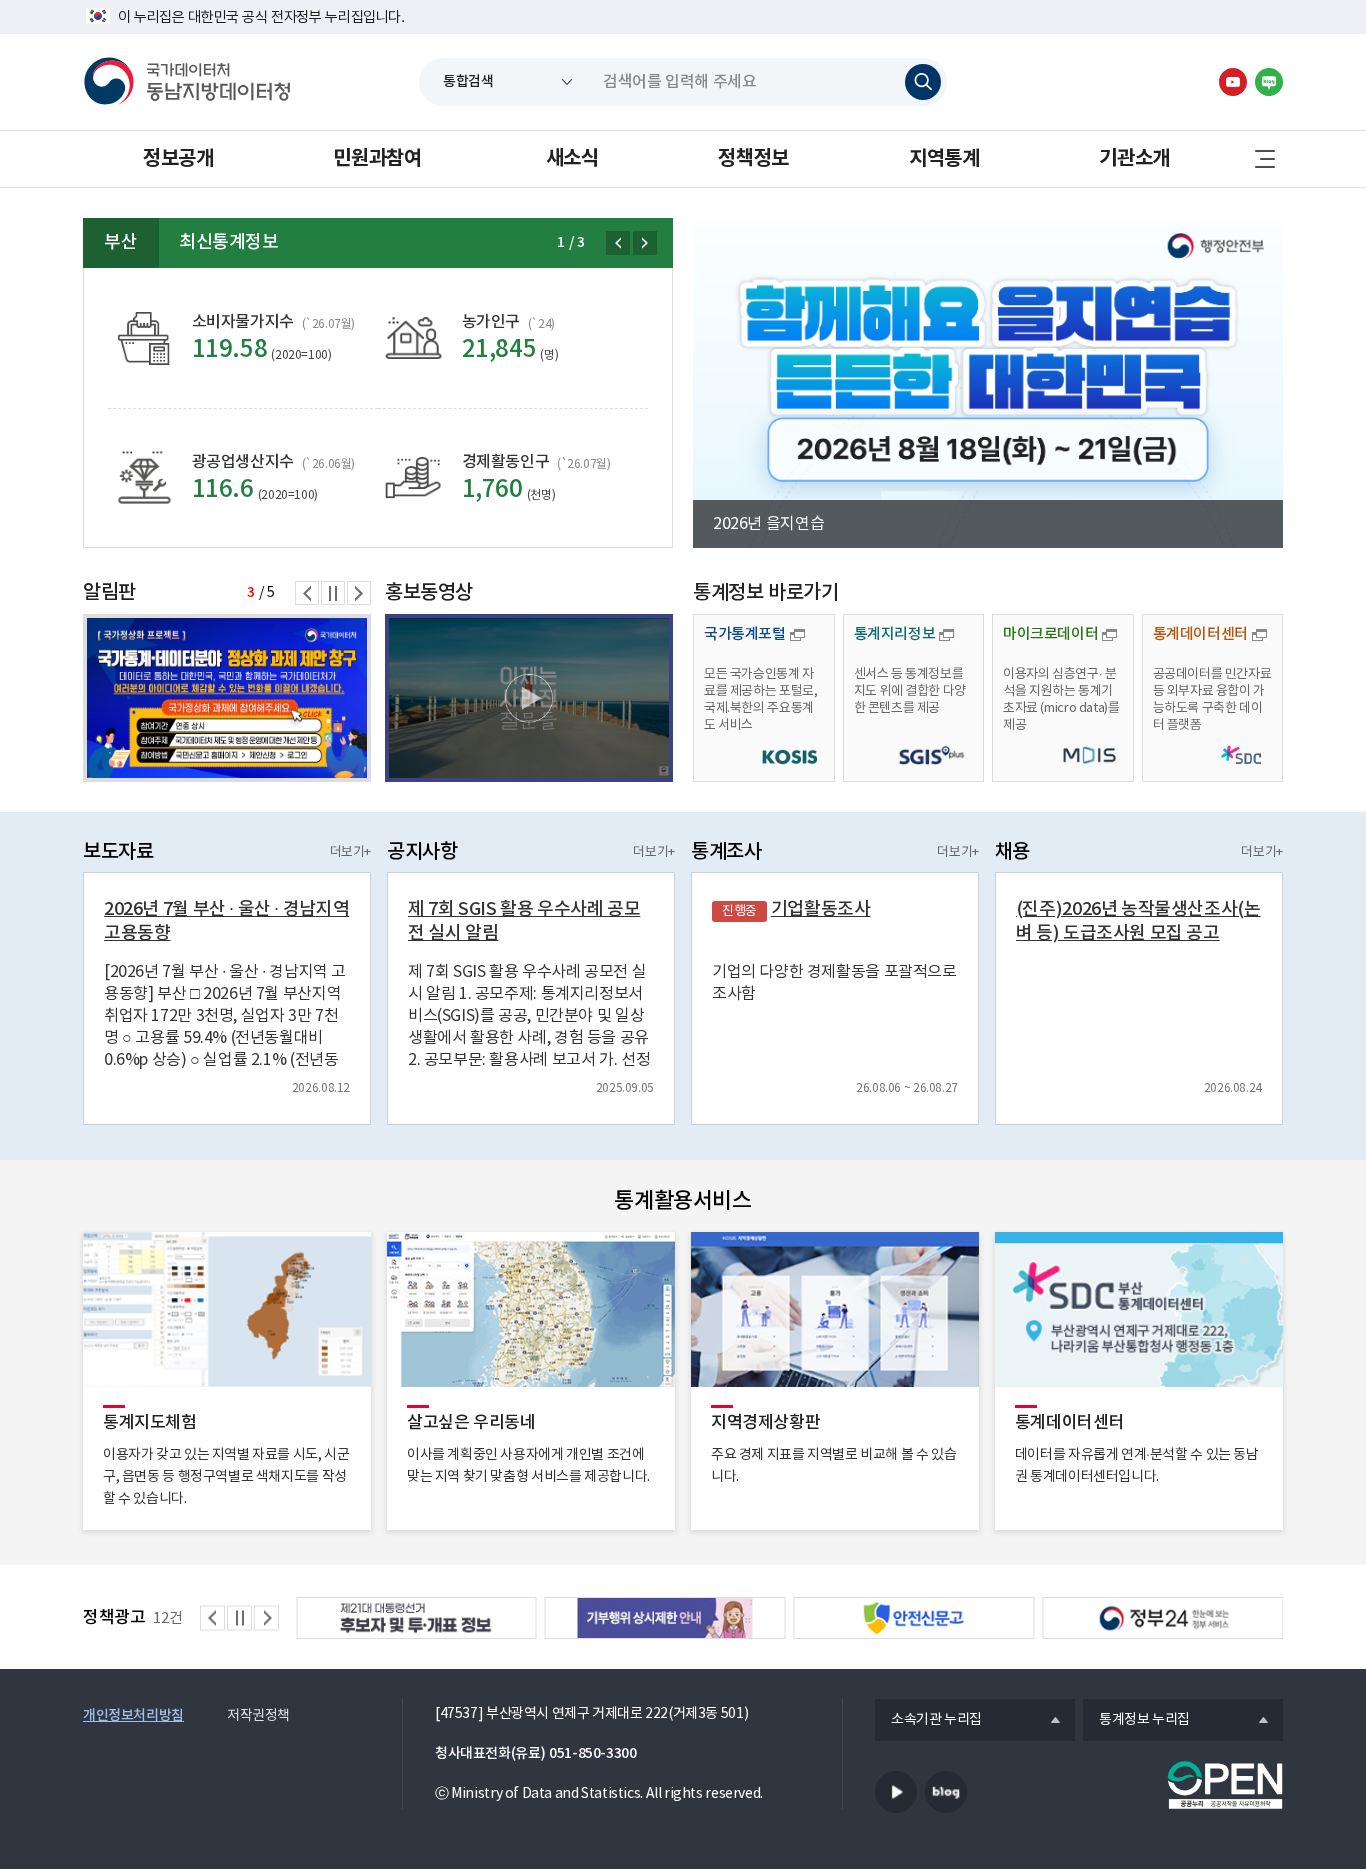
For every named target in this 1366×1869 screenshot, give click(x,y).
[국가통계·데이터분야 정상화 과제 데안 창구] (227, 698)
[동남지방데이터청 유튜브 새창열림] (1233, 82)
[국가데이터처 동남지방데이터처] (187, 82)
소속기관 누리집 (928, 1721)
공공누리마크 (1225, 1785)
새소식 (572, 159)
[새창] (529, 698)
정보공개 (178, 159)
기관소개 (1134, 159)
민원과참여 (377, 159)
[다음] (645, 243)
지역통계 (944, 159)
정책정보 (753, 159)
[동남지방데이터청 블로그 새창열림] (1269, 82)
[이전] (618, 243)
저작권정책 (258, 1716)
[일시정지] (333, 593)
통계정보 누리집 (1136, 1721)
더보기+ (350, 852)
